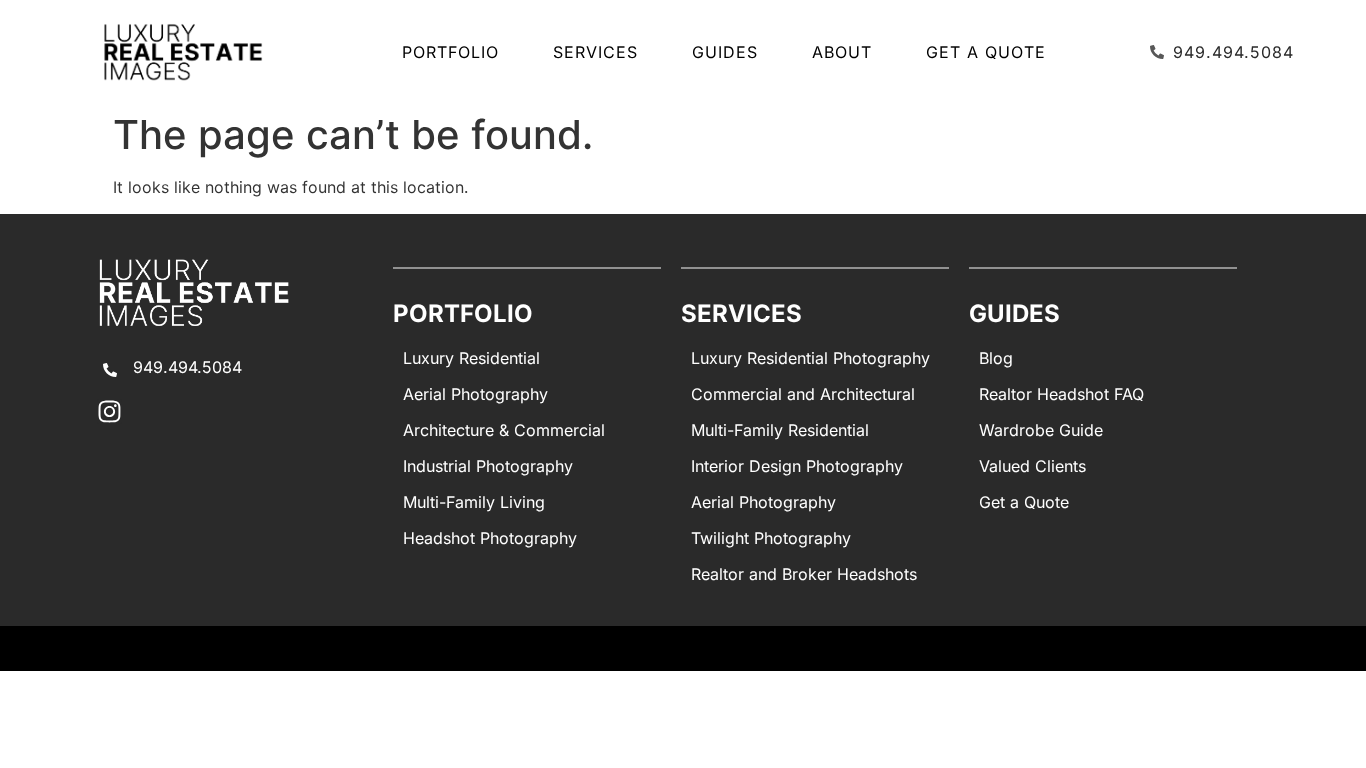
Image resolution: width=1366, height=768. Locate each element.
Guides (725, 52)
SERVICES (595, 52)
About (842, 52)
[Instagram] (109, 411)
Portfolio (450, 52)
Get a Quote (986, 52)
